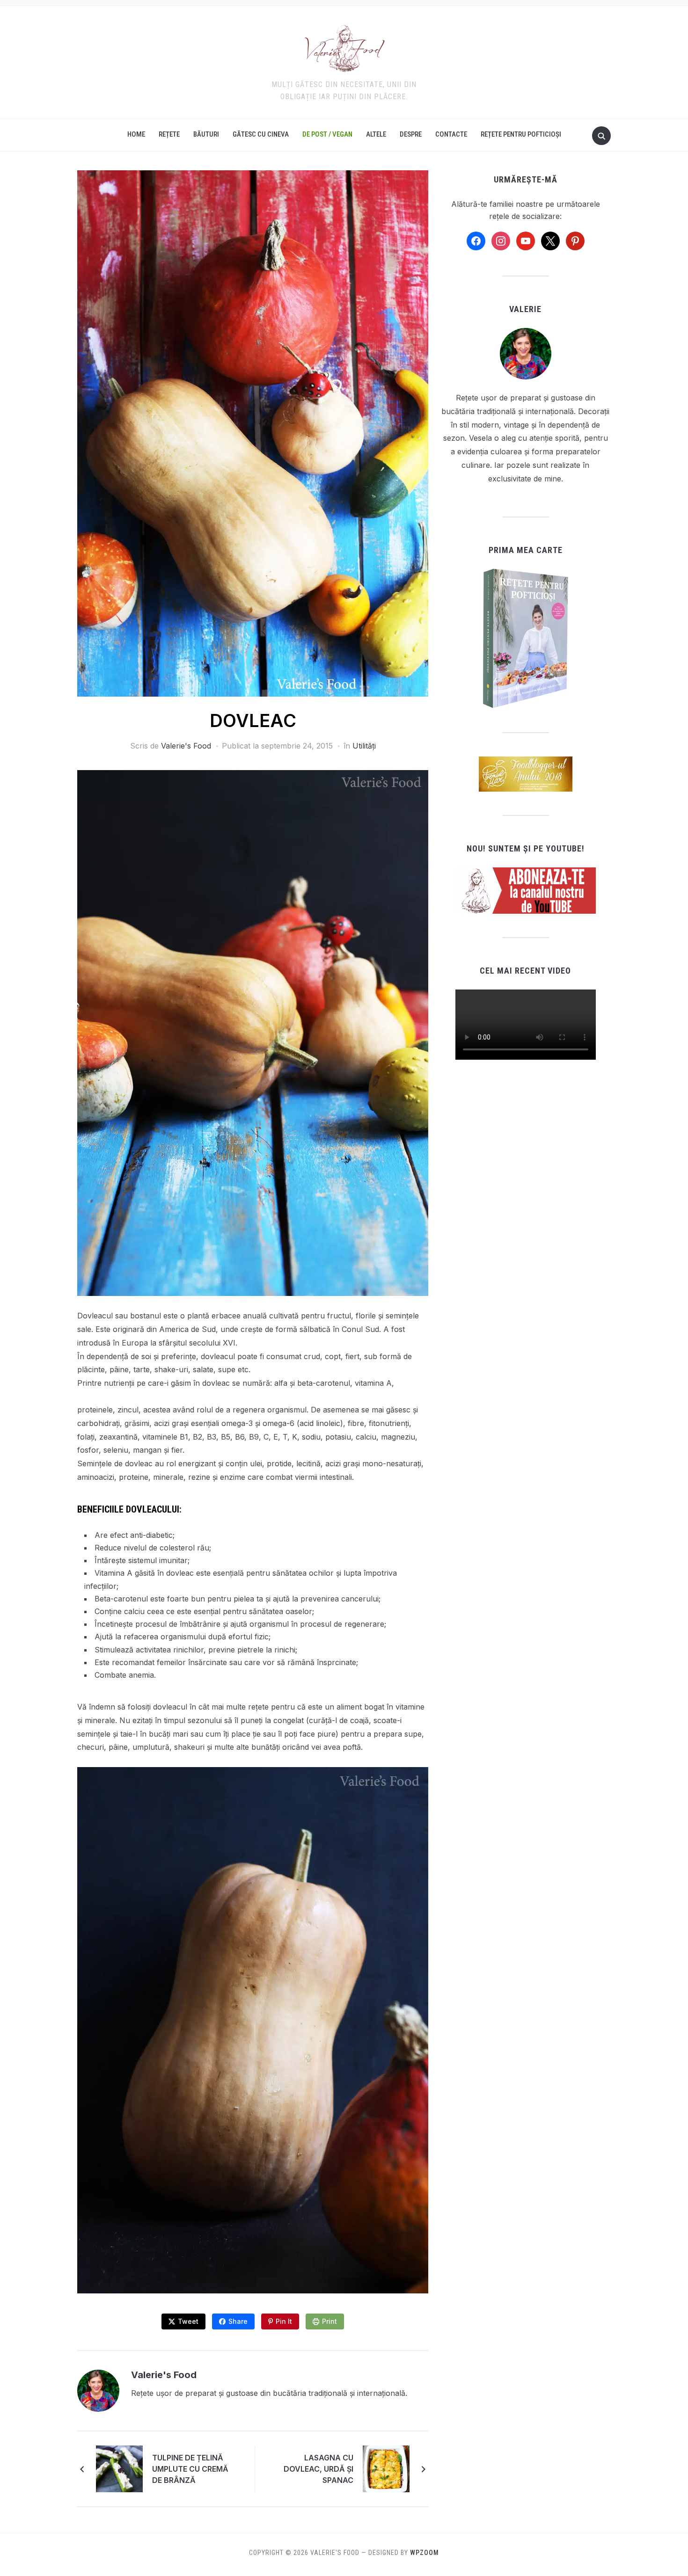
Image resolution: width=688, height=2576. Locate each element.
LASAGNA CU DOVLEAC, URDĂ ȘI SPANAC (318, 2469)
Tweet (188, 2321)
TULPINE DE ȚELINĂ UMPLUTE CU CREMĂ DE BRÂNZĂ (190, 2469)
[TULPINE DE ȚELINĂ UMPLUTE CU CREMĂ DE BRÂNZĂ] (119, 2468)
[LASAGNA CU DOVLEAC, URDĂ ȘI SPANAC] (386, 2468)
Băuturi (206, 134)
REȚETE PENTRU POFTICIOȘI (521, 134)
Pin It (284, 2321)
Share (238, 2321)
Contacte (451, 134)
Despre (411, 134)
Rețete (169, 134)
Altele (376, 134)
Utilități (364, 746)
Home (136, 134)
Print (329, 2321)
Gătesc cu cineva (261, 134)
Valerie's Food (186, 746)
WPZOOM (425, 2553)
